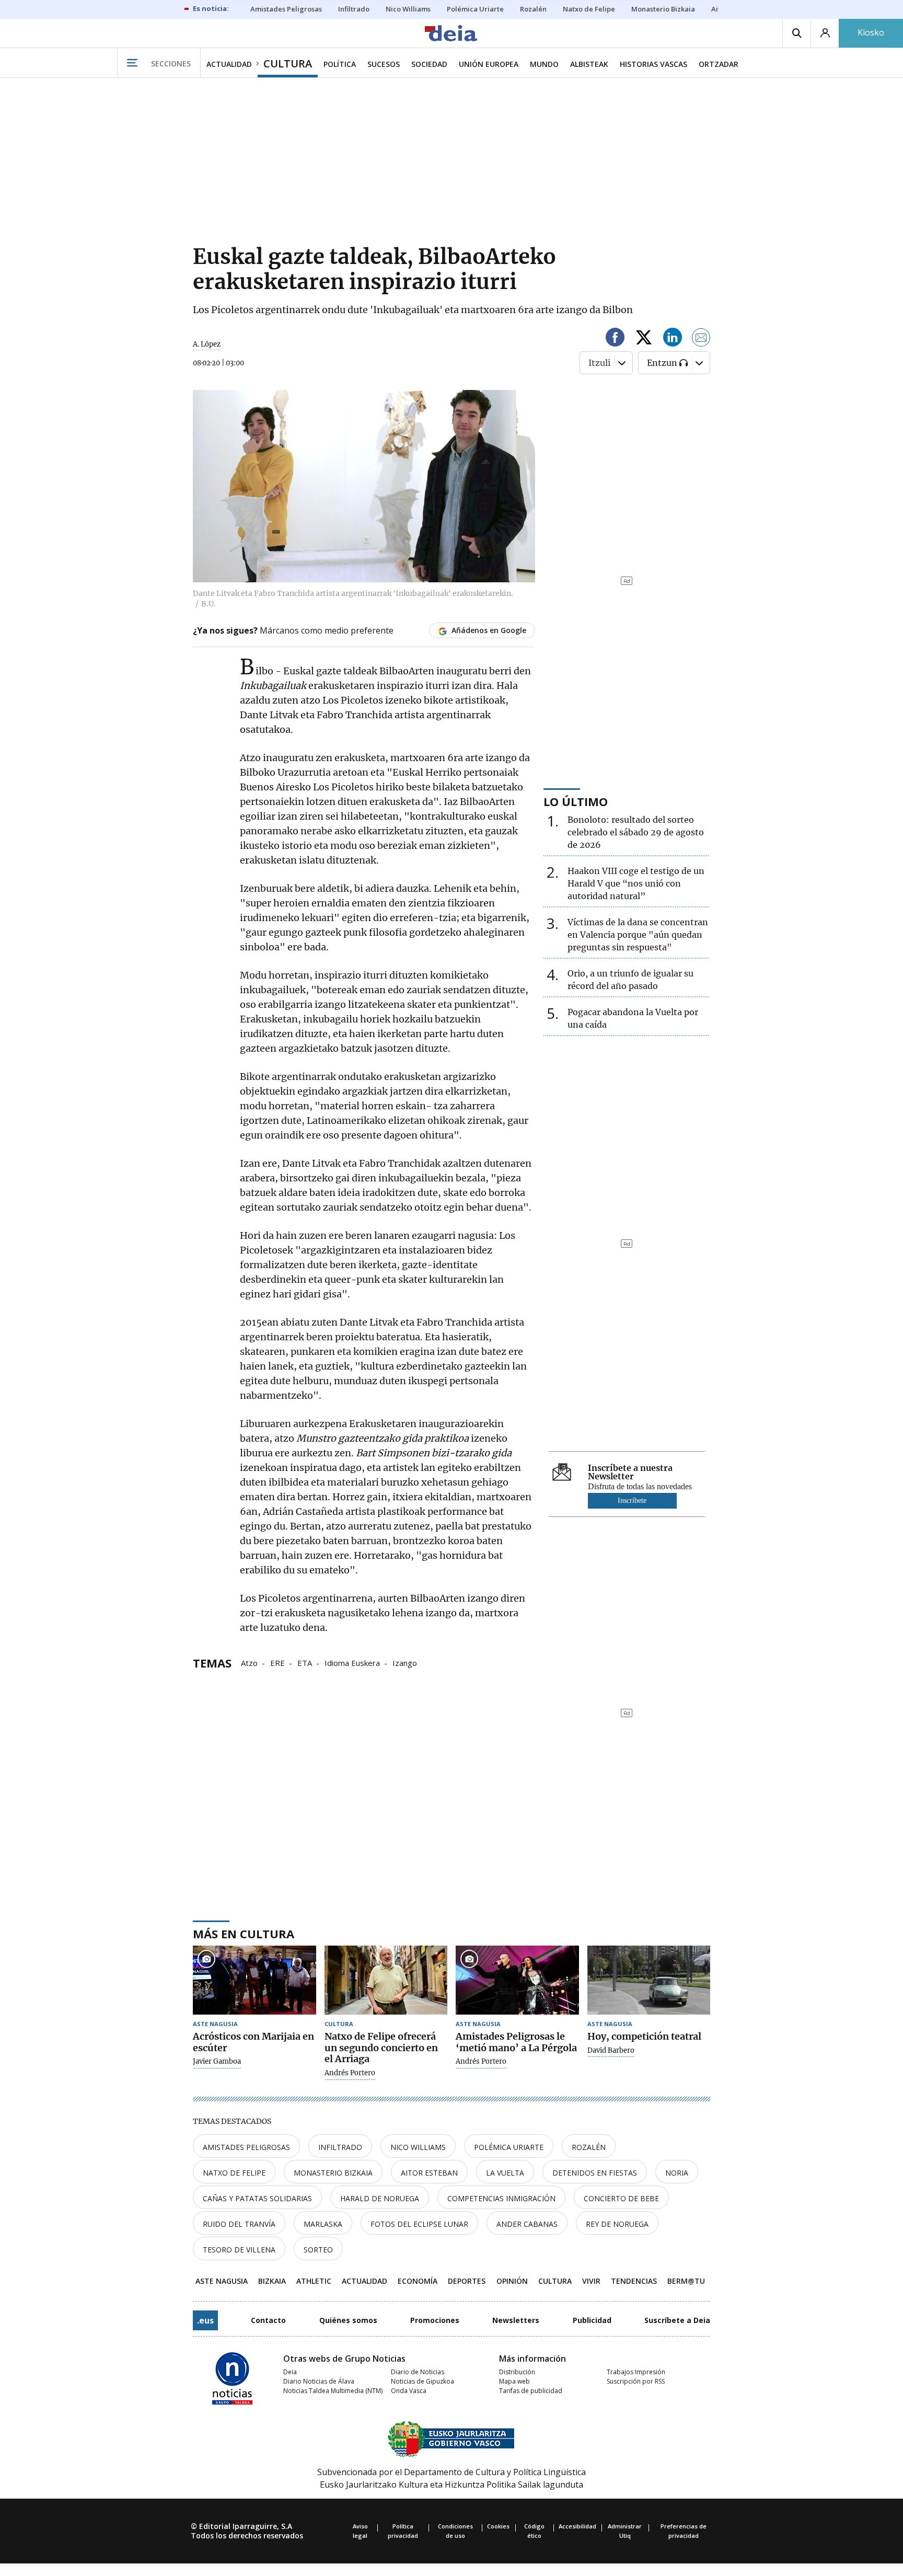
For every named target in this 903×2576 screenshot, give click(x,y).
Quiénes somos (348, 2320)
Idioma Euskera (352, 1662)
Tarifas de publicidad (531, 2391)
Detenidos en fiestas (595, 2173)
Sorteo (318, 2250)
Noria (677, 2173)
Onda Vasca (409, 2391)
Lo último (576, 801)
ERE (277, 1662)
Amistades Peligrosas (246, 2147)
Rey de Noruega (617, 2224)
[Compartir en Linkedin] (673, 339)
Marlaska (323, 2224)
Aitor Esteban (429, 2173)
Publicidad (592, 2320)
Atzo (249, 1662)
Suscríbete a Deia (677, 2320)
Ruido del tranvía (239, 2224)
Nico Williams (418, 2147)
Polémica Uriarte (509, 2147)
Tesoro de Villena (239, 2250)
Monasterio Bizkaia (333, 2173)
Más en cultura (244, 1934)
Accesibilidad (577, 2526)
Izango (405, 1662)
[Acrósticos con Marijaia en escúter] (254, 1980)
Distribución (517, 2372)
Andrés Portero (350, 2073)
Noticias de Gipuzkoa (422, 2381)
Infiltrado (340, 2147)
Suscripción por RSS (636, 2381)
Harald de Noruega (380, 2198)
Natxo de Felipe (234, 2173)
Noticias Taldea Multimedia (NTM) (333, 2391)
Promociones (435, 2320)
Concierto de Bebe (621, 2198)
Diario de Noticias (418, 2372)
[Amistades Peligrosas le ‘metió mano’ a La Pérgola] (517, 1980)
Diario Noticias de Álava (319, 2381)
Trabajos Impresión (636, 2372)
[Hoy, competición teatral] (649, 1980)
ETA (305, 1662)
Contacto (268, 2320)
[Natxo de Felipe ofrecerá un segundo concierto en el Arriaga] (386, 1980)
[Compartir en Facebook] (615, 339)
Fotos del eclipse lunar (419, 2224)
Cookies (498, 2526)
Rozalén (589, 2147)
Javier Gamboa (217, 2062)
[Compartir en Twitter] (644, 339)
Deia (290, 2372)
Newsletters (516, 2320)
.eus (205, 2320)
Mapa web (514, 2381)
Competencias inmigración (501, 2198)
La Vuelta (505, 2173)
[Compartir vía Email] (701, 339)
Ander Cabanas (527, 2224)
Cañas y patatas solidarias (257, 2198)
